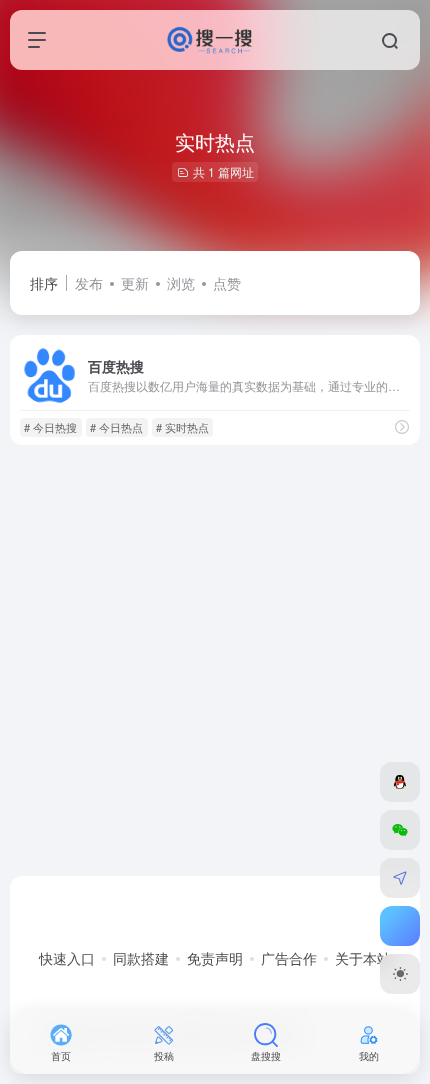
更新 (135, 283)
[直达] (402, 426)
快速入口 (67, 958)
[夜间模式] (400, 974)
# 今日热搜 (50, 427)
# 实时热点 (182, 427)
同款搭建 (141, 958)
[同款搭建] (400, 878)
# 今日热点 (116, 427)
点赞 (227, 283)
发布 (89, 283)
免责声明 (215, 958)
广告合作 (289, 958)
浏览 (181, 283)
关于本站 (363, 958)
